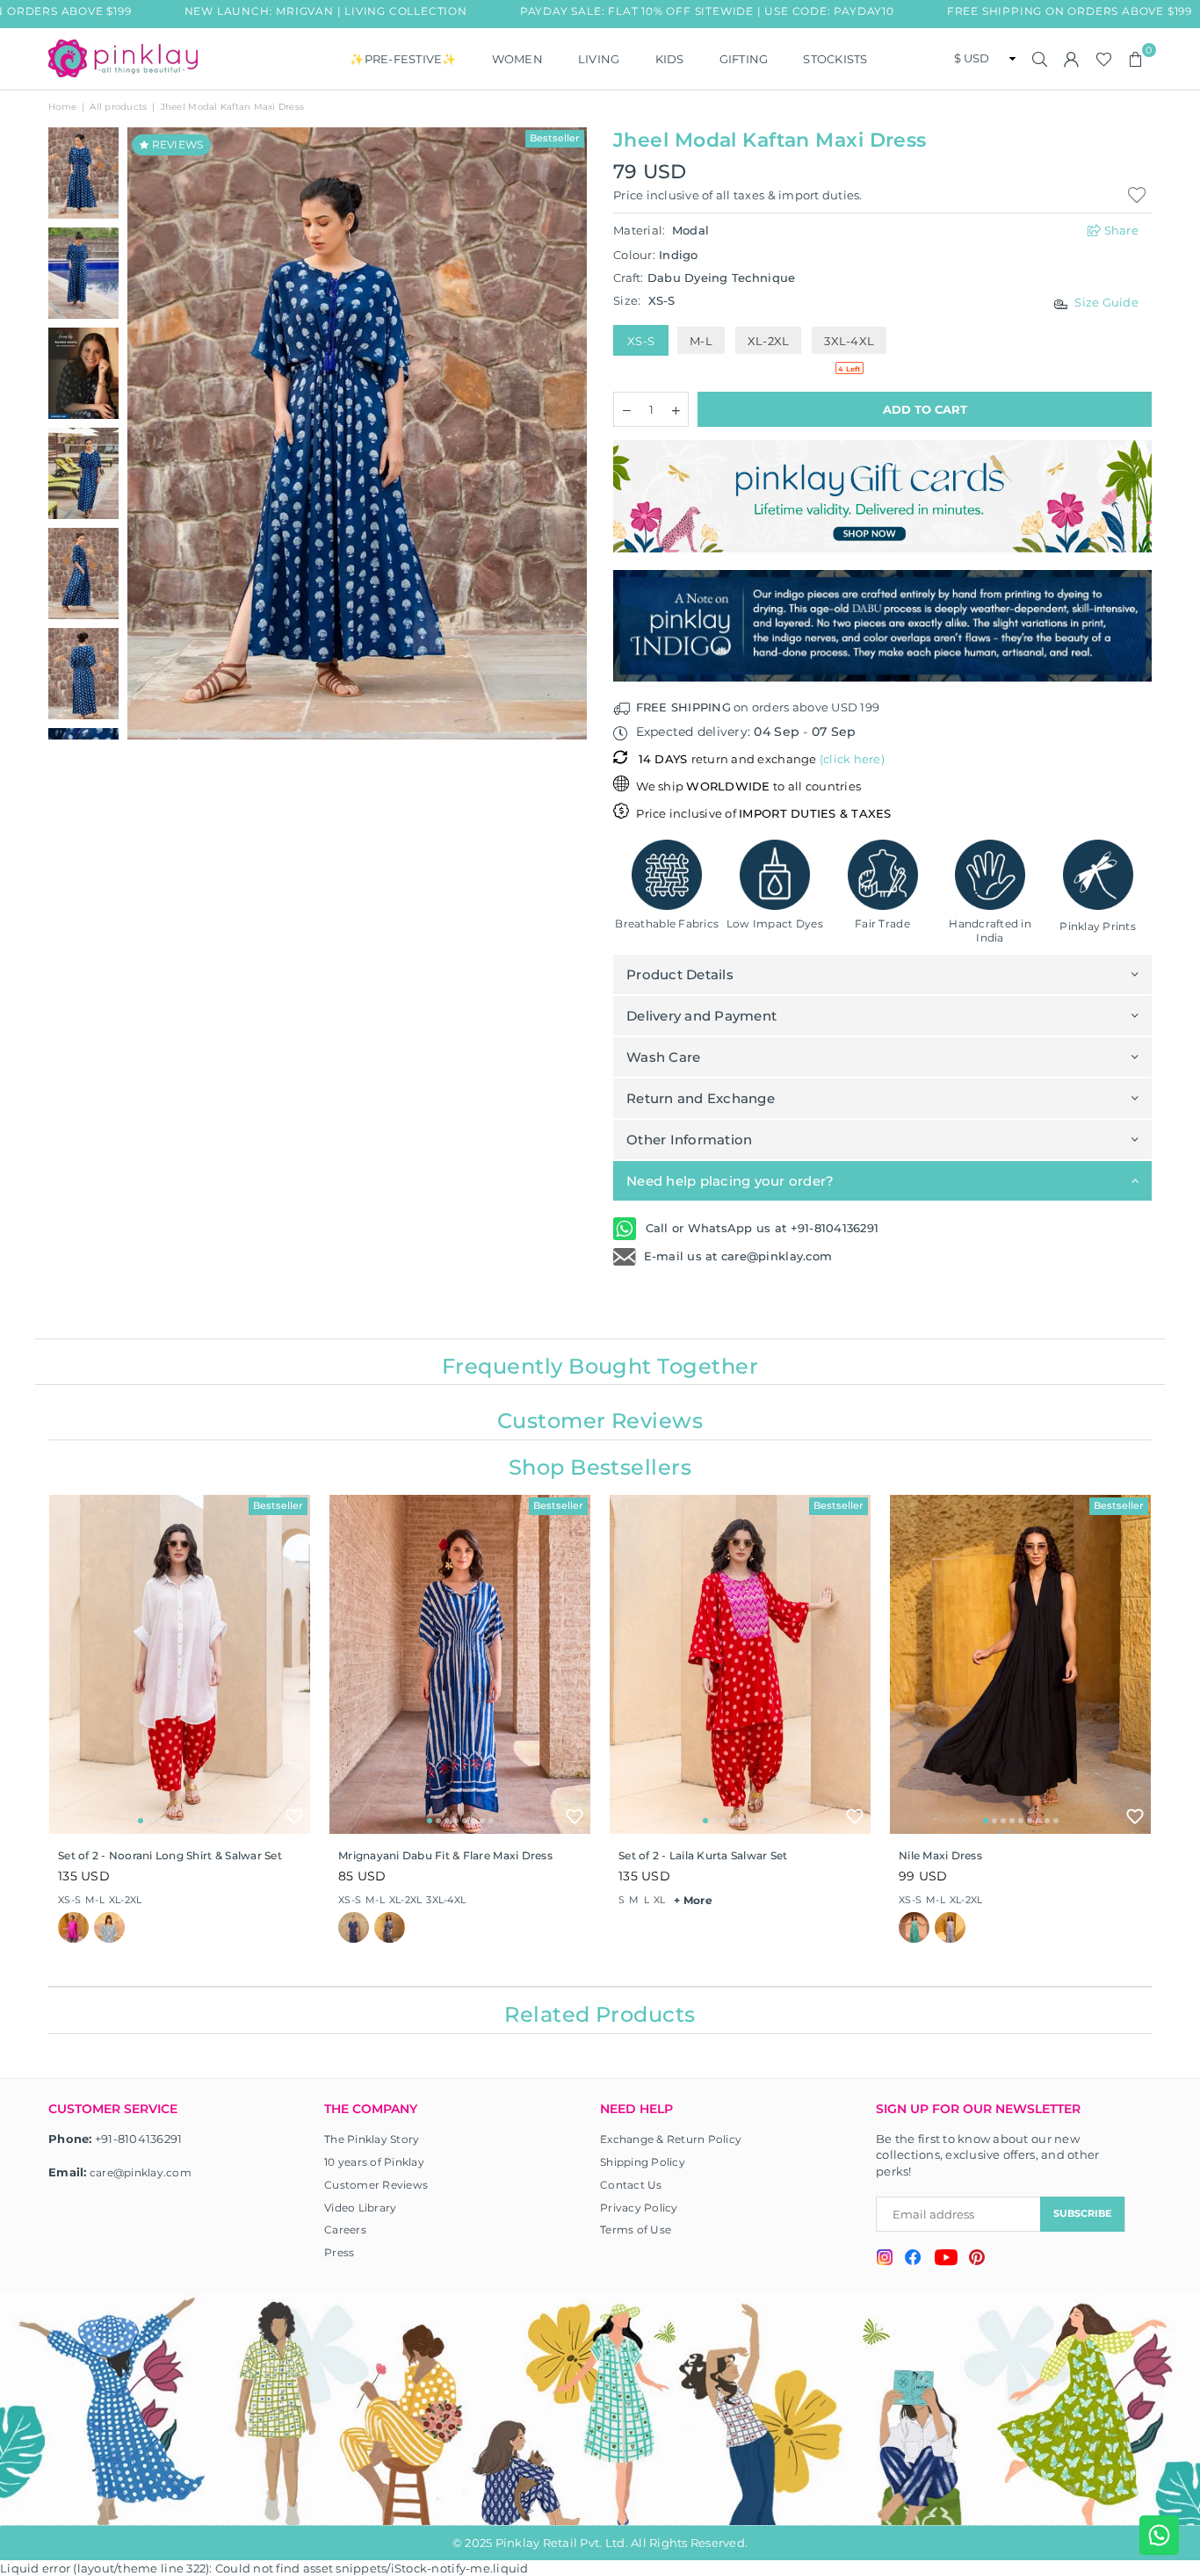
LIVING (599, 59)
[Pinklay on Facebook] (913, 2260)
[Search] (1040, 59)
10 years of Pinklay (374, 2162)
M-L (701, 341)
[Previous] (152, 433)
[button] (1136, 59)
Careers (345, 2230)
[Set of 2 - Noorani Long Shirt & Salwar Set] (180, 1664)
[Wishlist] (1104, 59)
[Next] (563, 433)
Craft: (704, 278)
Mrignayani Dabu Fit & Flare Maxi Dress (445, 1855)
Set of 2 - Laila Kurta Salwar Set (703, 1855)
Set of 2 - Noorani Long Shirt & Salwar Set (170, 1855)
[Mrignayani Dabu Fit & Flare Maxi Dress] (460, 1664)
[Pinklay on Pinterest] (977, 2259)
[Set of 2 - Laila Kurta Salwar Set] (740, 1664)
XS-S (641, 341)
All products (118, 107)
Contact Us (631, 2185)
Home (62, 107)
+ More (693, 1900)
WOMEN (517, 59)
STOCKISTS (835, 59)
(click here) (852, 759)
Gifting (744, 59)
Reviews (176, 144)
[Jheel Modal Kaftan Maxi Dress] (83, 373)
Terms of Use (636, 2230)
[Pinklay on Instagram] (885, 2259)
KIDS (670, 59)
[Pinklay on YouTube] (946, 2260)
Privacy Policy (639, 2208)
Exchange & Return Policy (671, 2139)
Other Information (689, 1140)
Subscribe (1082, 2213)
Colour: (656, 255)
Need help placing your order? (730, 1181)
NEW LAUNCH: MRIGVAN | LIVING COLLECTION (300, 11)
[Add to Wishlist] (294, 1816)
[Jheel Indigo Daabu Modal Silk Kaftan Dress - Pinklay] (83, 173)
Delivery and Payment (701, 1016)
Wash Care (663, 1057)
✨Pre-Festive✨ (403, 59)
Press (339, 2252)
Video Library (360, 2208)
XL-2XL (769, 341)
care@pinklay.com (141, 2172)
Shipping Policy (643, 2162)
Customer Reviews (376, 2185)
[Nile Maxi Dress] (1020, 1664)
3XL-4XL (849, 341)
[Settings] (1072, 59)
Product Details (680, 974)
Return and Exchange (701, 1098)
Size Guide (1106, 302)
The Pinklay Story (372, 2139)
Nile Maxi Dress (940, 1855)
